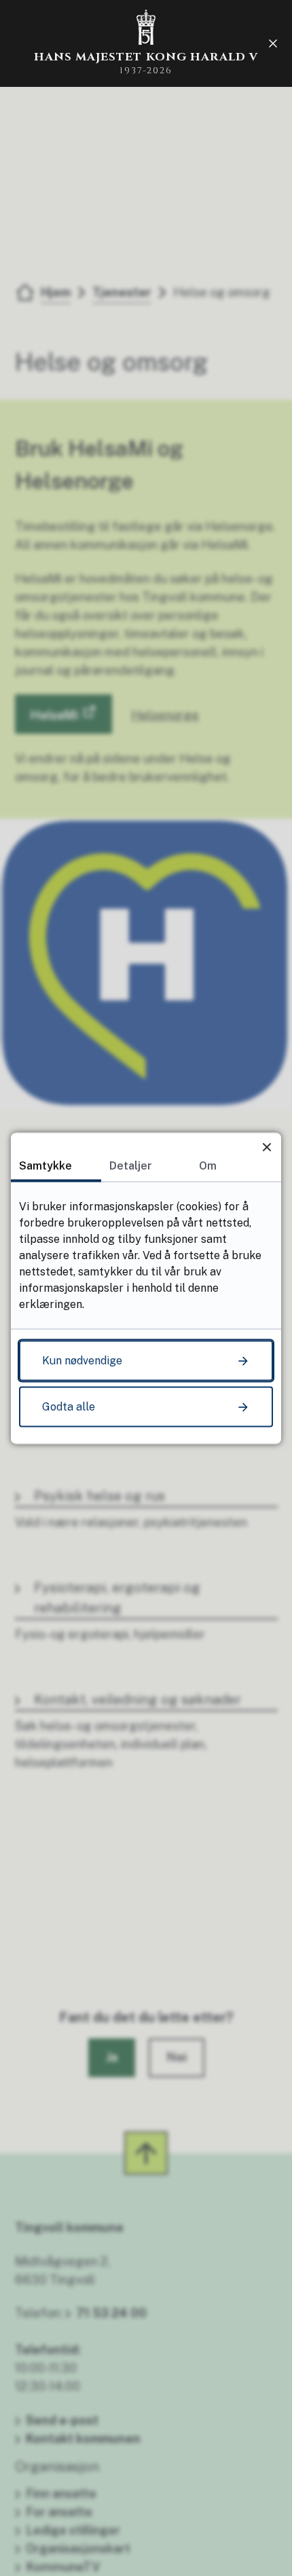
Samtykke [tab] (45, 1165)
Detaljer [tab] (131, 1165)
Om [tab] (208, 1165)
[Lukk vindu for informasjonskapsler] (267, 1147)
